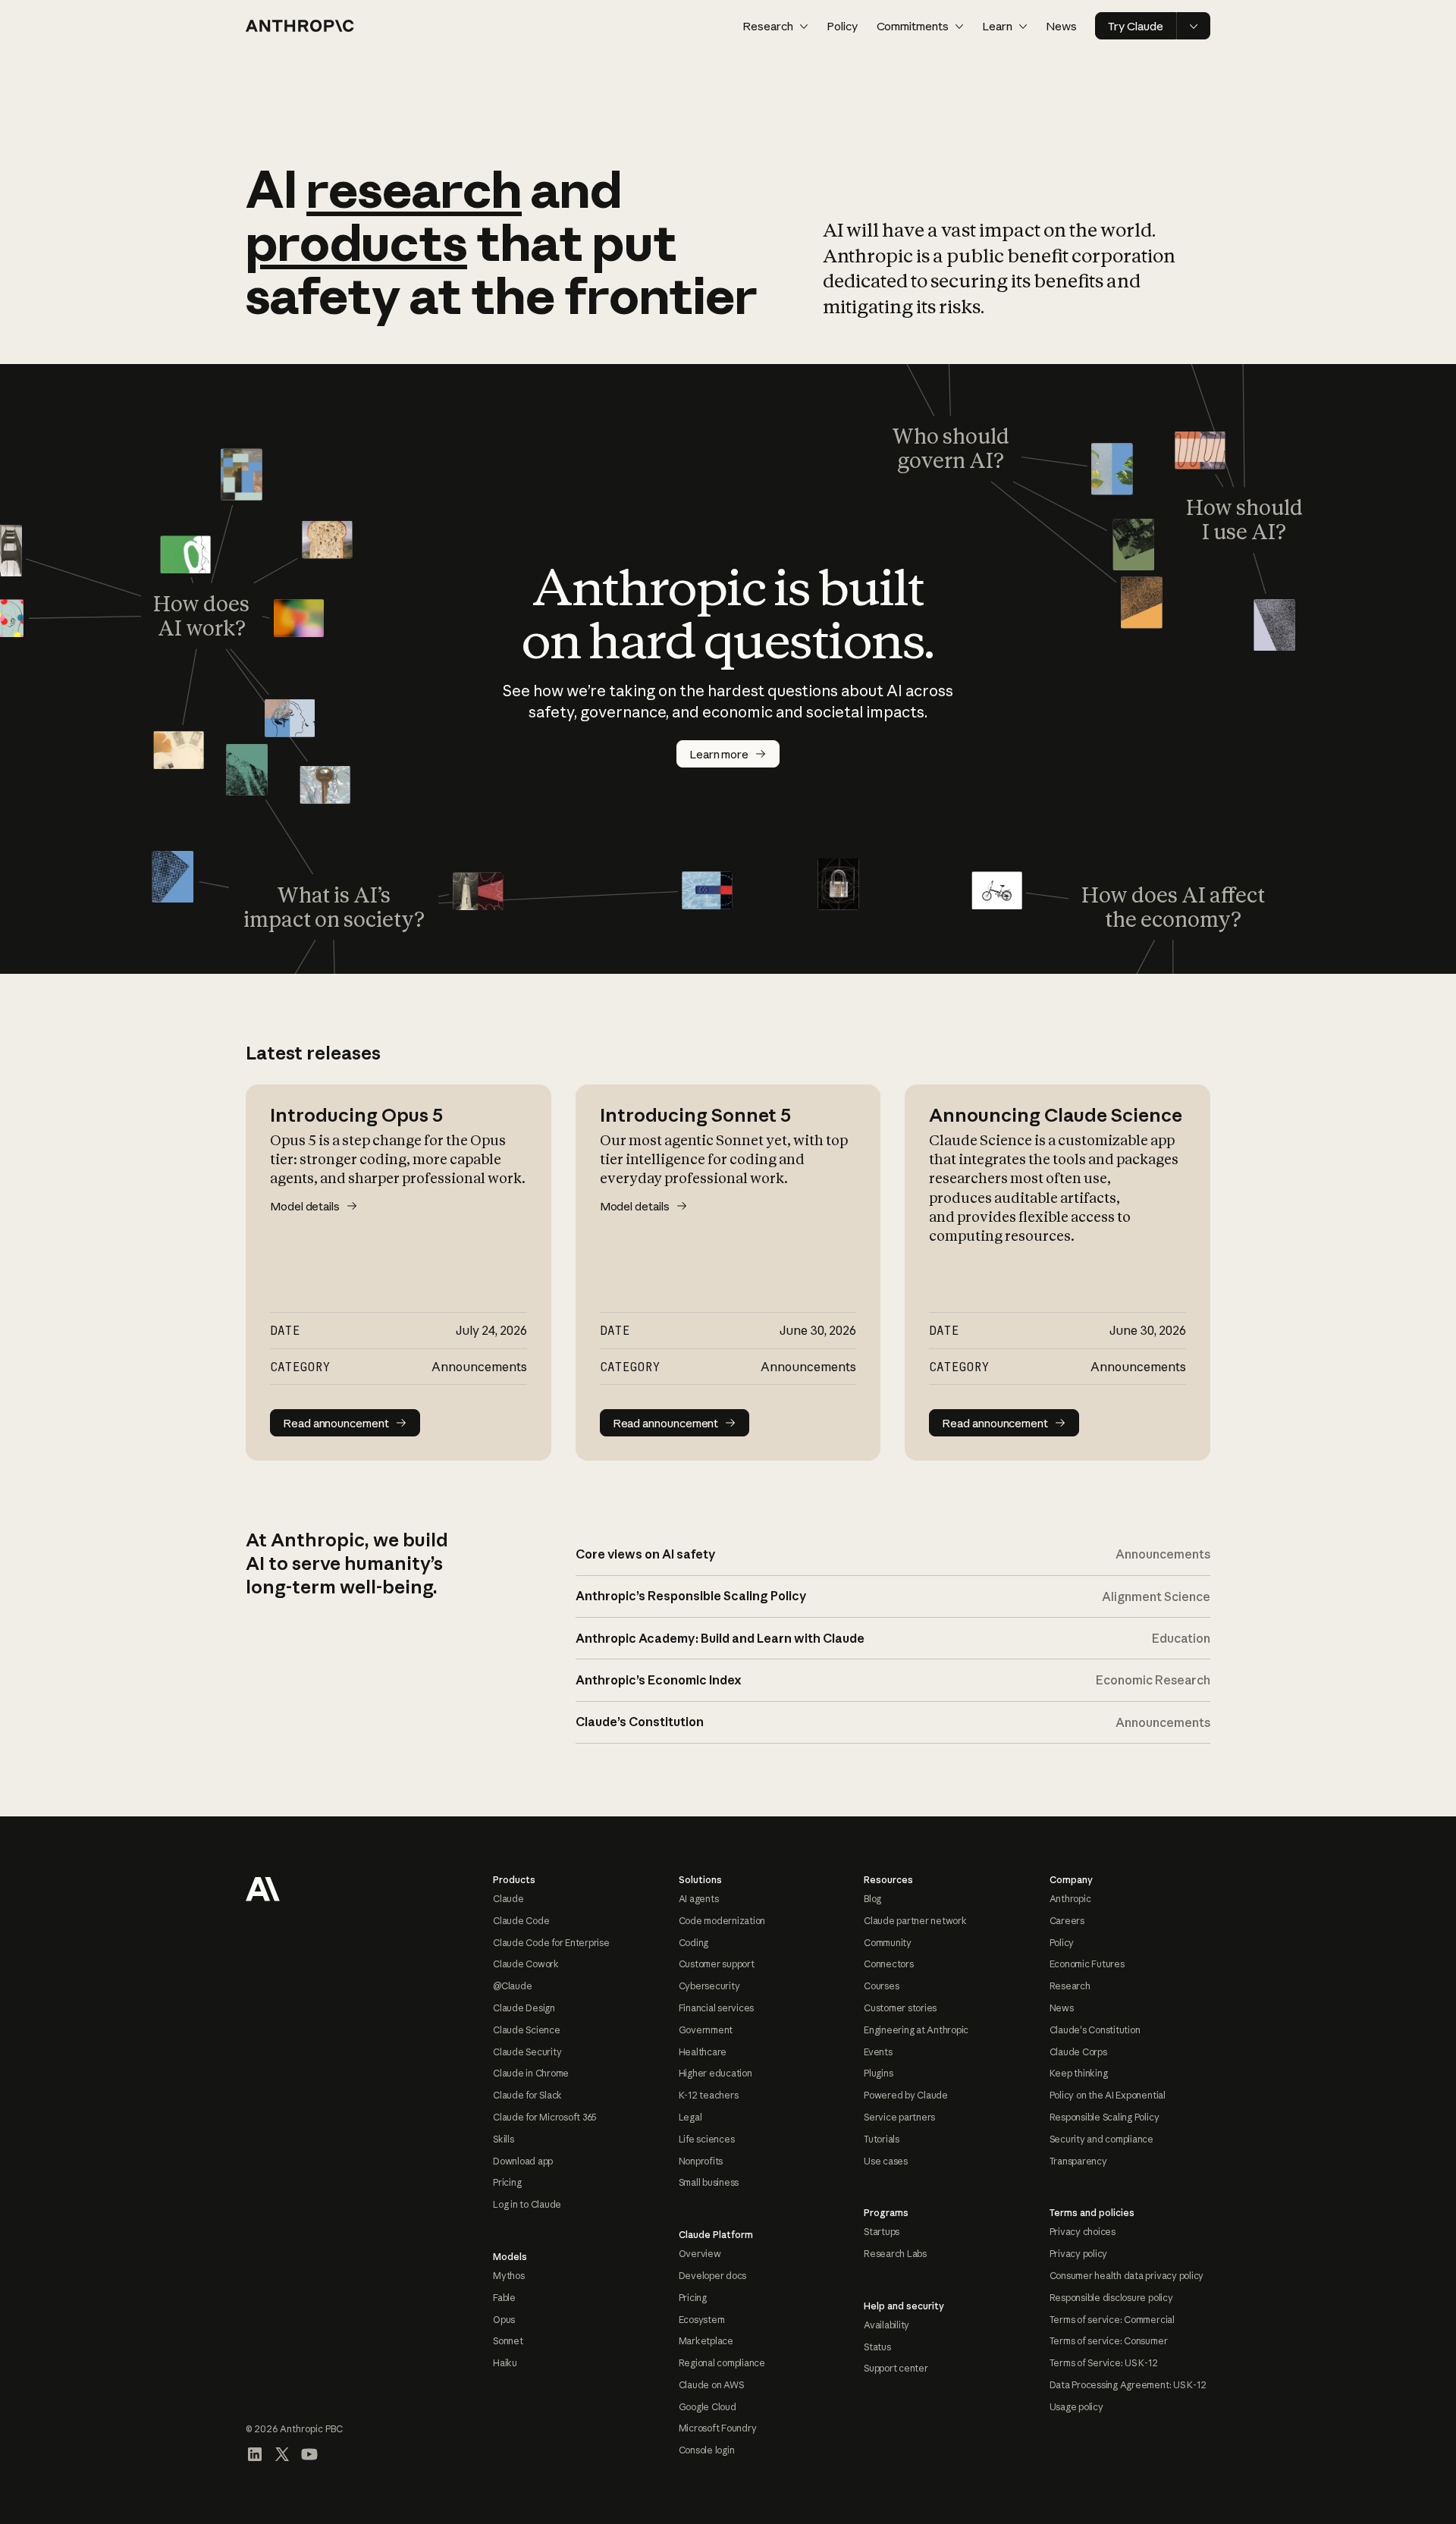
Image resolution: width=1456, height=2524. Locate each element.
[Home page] (300, 26)
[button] (775, 26)
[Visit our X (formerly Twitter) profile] (282, 2454)
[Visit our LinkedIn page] (255, 2454)
